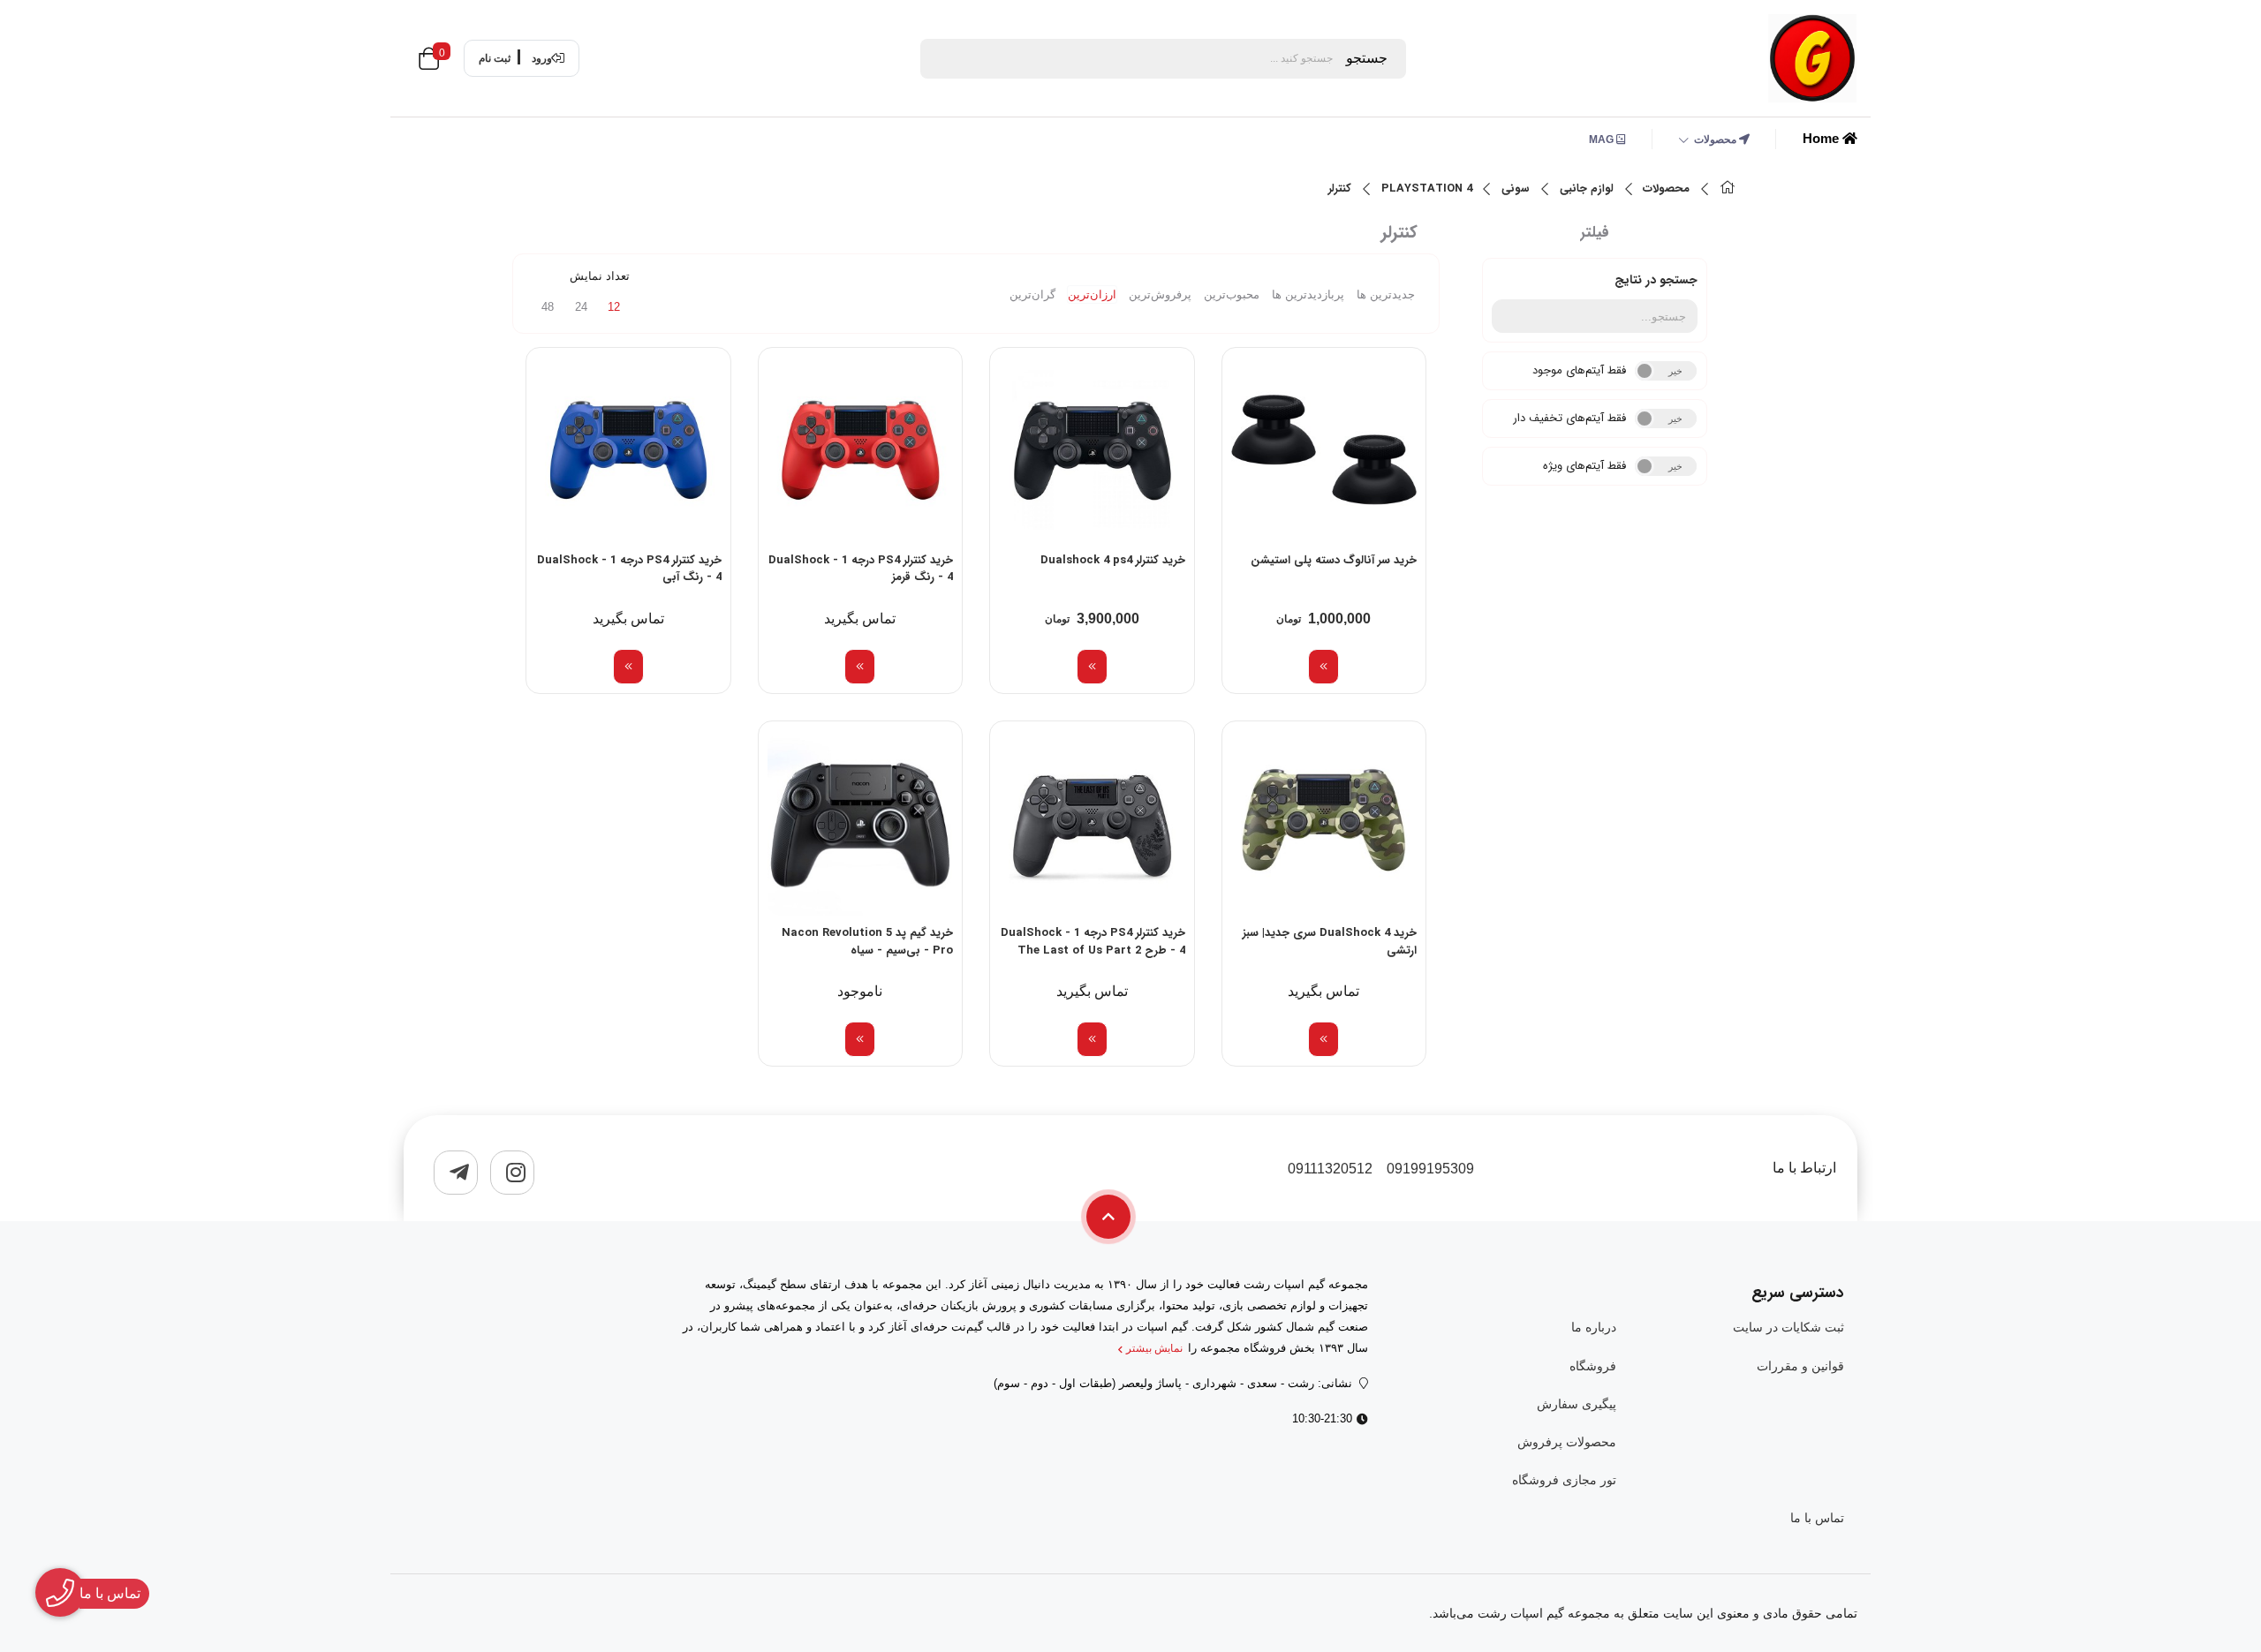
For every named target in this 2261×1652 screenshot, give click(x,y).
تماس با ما (1817, 1518)
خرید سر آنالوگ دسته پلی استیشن (1334, 561)
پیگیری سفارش (1576, 1404)
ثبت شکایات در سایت (1788, 1327)
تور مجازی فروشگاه (1564, 1480)
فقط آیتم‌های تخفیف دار (1569, 418)
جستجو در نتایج (1656, 280)
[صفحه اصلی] (1728, 189)
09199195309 (1430, 1169)
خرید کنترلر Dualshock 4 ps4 (1113, 561)
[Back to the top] (1108, 1217)
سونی (1516, 189)
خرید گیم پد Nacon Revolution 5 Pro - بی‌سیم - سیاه (867, 942)
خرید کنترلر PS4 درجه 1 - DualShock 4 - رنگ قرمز (861, 570)
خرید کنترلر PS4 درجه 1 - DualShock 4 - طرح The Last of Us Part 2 (1093, 942)
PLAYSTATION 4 (1427, 189)
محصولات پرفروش (1566, 1442)
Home (1822, 138)
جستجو (1367, 58)
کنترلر (1340, 189)
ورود (542, 58)
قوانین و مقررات (1800, 1366)
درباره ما (1593, 1327)
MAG (1603, 140)
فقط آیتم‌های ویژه (1584, 466)
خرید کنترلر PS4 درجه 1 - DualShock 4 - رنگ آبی (629, 570)
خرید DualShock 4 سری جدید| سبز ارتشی (1330, 942)
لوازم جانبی (1587, 189)
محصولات (1717, 140)
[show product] (1323, 667)
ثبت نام (495, 58)
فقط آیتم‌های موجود (1579, 370)
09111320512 (1330, 1169)
